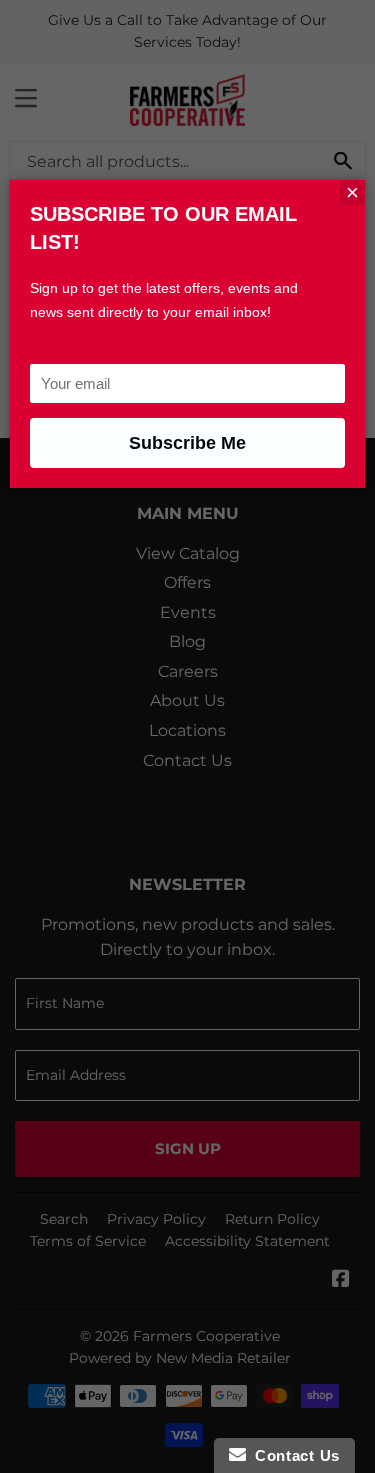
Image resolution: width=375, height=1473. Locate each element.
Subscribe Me (187, 443)
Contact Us (293, 1455)
